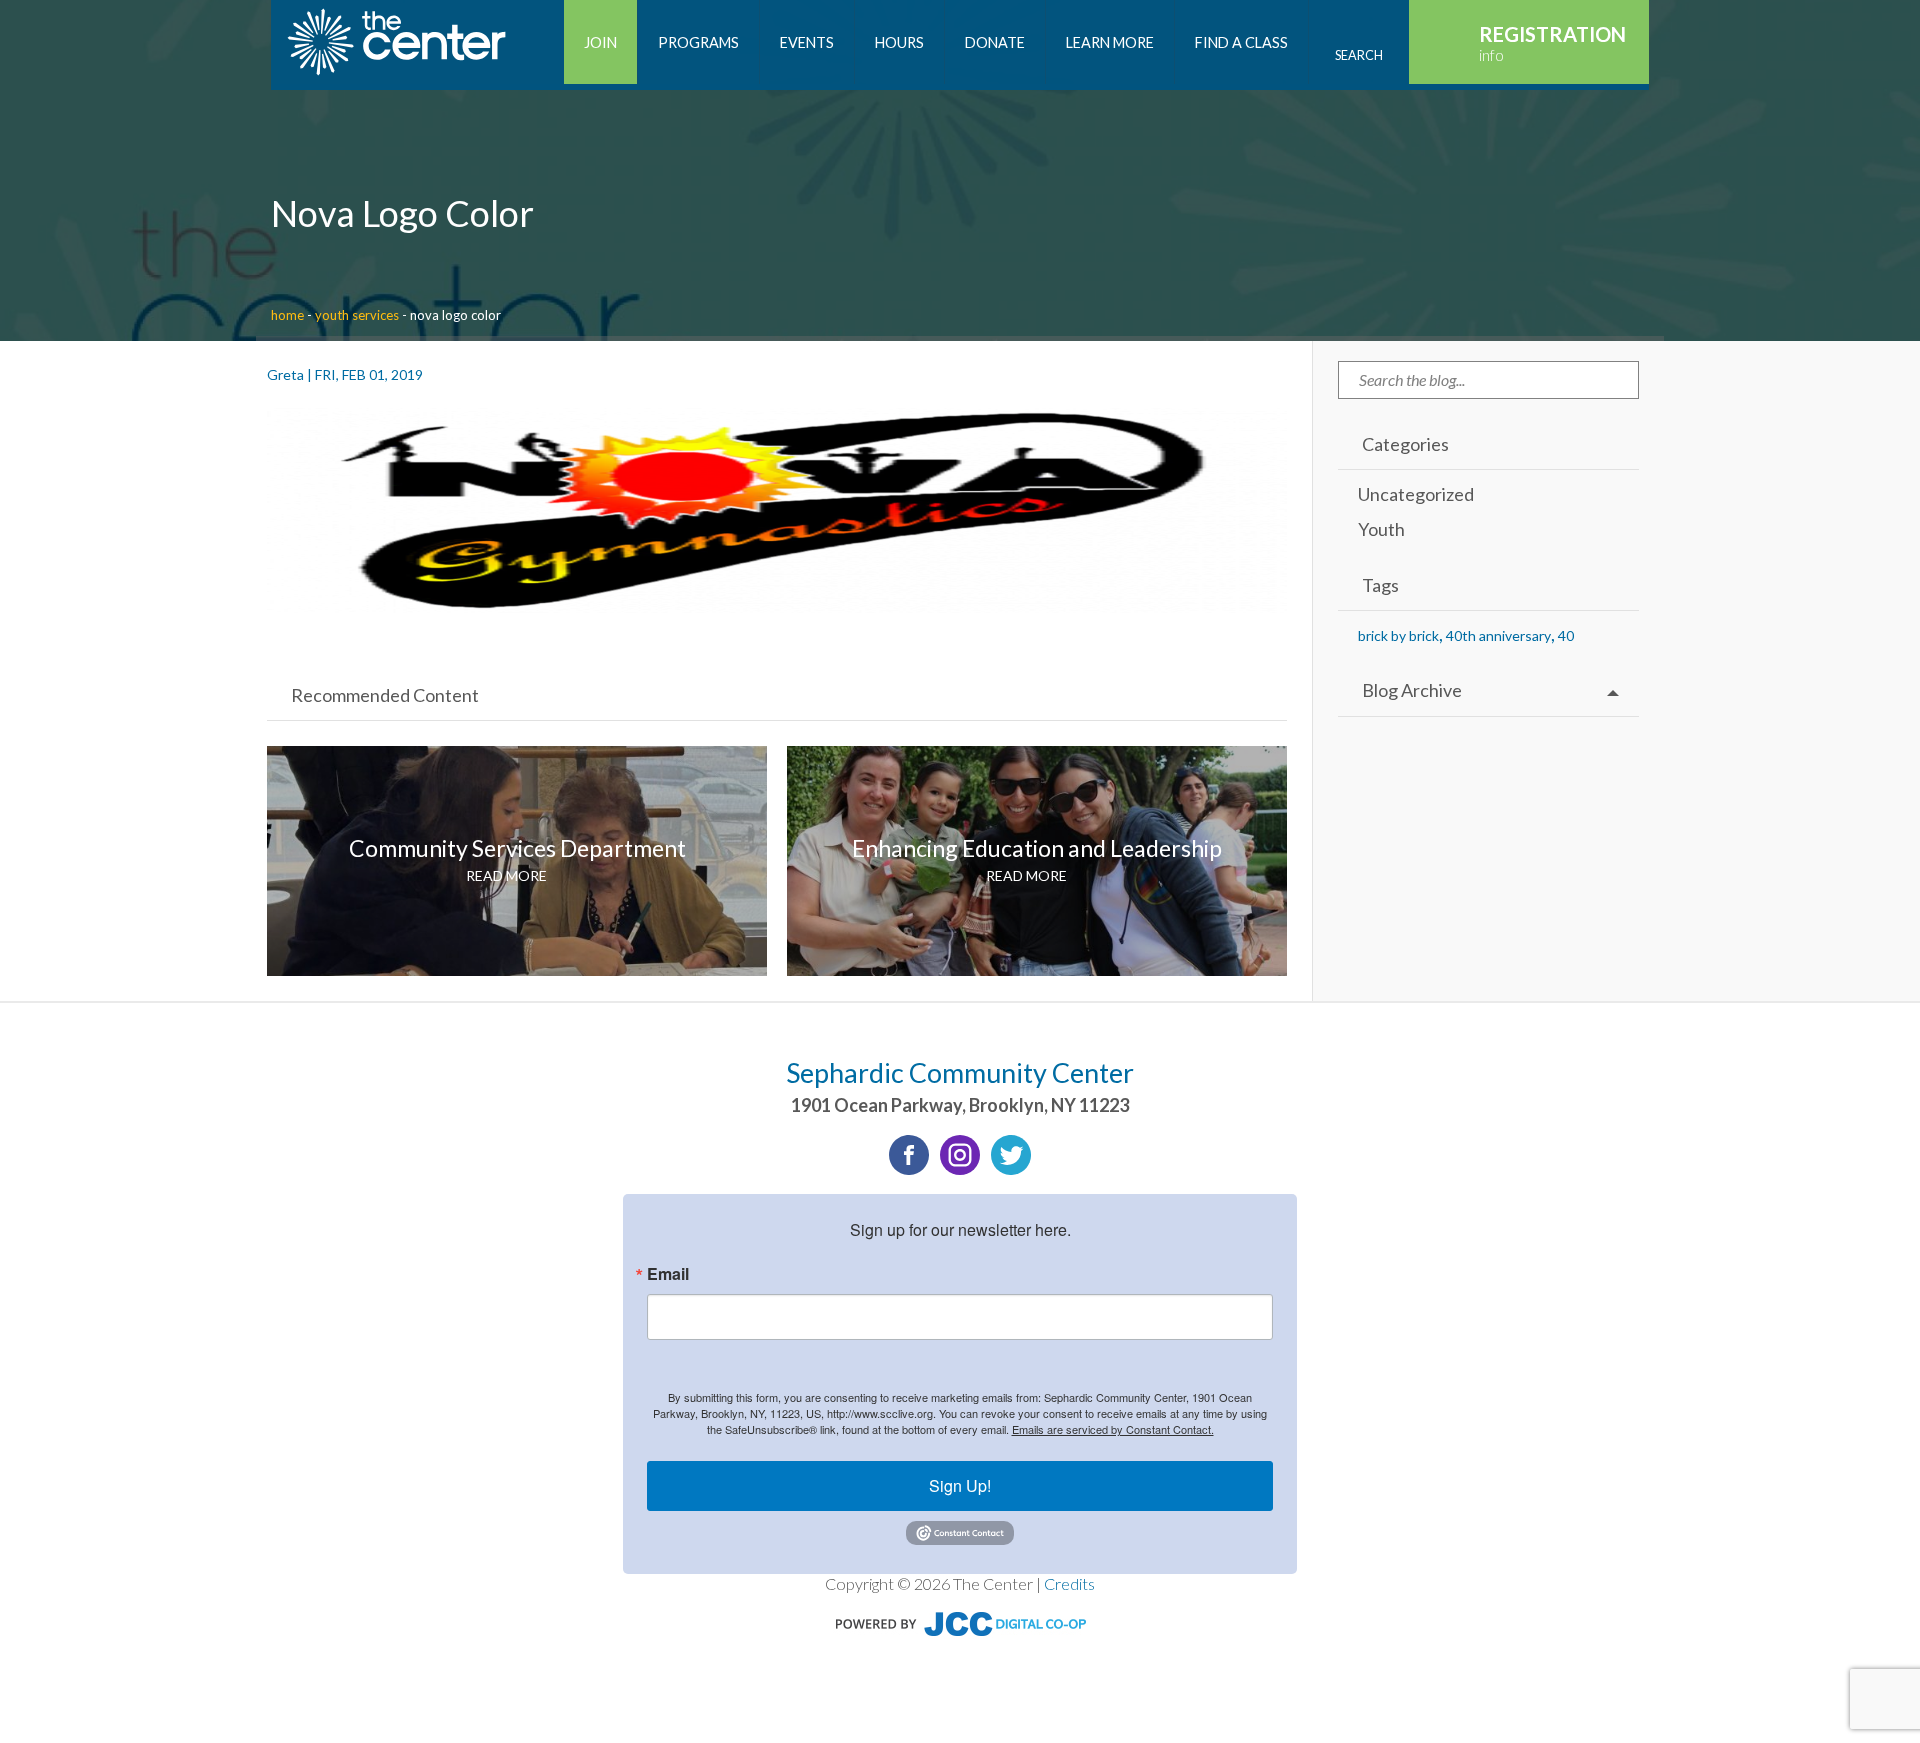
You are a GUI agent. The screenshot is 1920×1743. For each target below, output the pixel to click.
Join (600, 42)
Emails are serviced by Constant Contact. (1113, 1429)
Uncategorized (1416, 494)
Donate (995, 42)
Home (287, 315)
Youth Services (357, 315)
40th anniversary (1498, 635)
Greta (285, 374)
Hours (899, 42)
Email (668, 1274)
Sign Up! (960, 1485)
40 (1566, 635)
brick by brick (1398, 635)
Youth (1381, 529)
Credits (1069, 1583)
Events (807, 42)
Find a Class (1241, 42)
